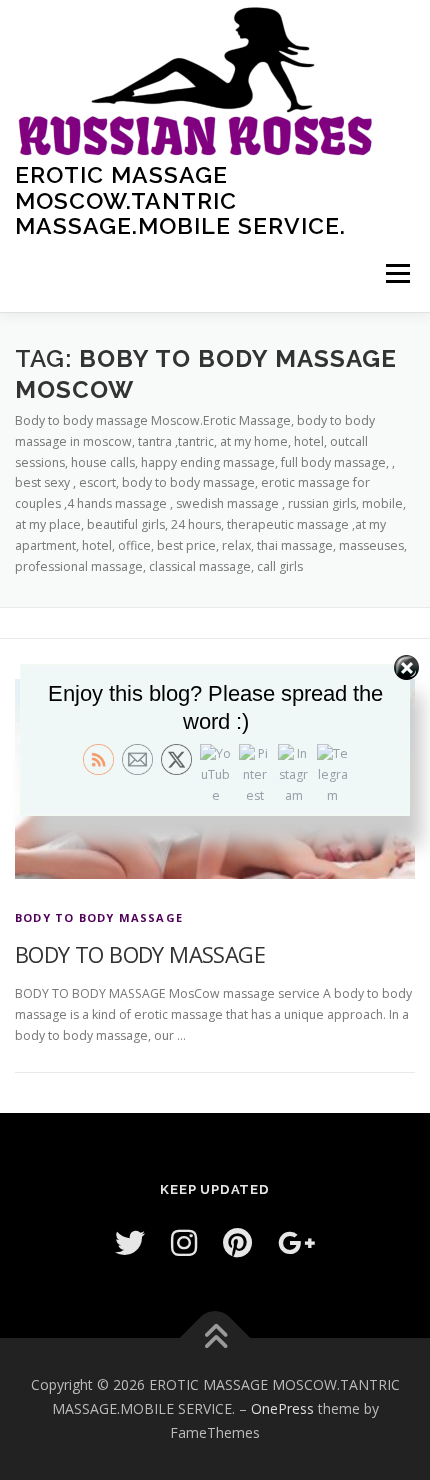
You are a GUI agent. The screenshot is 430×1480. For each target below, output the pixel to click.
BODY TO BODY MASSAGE (99, 917)
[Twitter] (130, 1242)
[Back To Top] (215, 1338)
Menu (396, 274)
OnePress (282, 1408)
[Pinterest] (237, 1242)
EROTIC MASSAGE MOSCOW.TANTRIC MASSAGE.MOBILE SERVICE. (180, 200)
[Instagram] (184, 1242)
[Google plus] (297, 1242)
